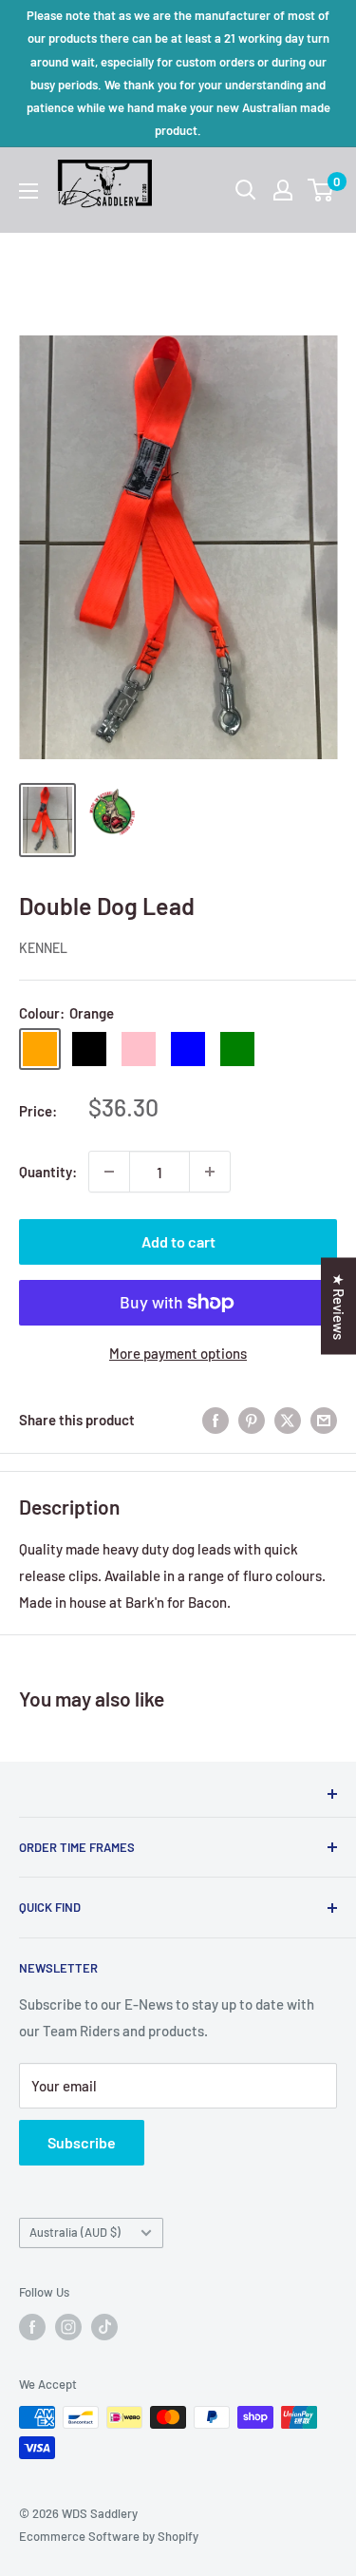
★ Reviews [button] (339, 1306)
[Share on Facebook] (215, 1419)
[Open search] (246, 190)
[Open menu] (28, 191)
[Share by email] (324, 1419)
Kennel (43, 948)
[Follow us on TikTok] (104, 2327)
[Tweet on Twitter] (288, 1419)
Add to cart (178, 1241)
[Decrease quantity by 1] (109, 1172)
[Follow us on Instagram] (68, 2327)
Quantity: (48, 1172)
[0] (321, 190)
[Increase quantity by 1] (210, 1172)
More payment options (178, 1353)
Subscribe (82, 2142)
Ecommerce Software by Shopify (109, 2536)
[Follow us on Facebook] (32, 2327)
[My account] (283, 190)
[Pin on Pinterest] (252, 1419)
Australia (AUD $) (75, 2232)
